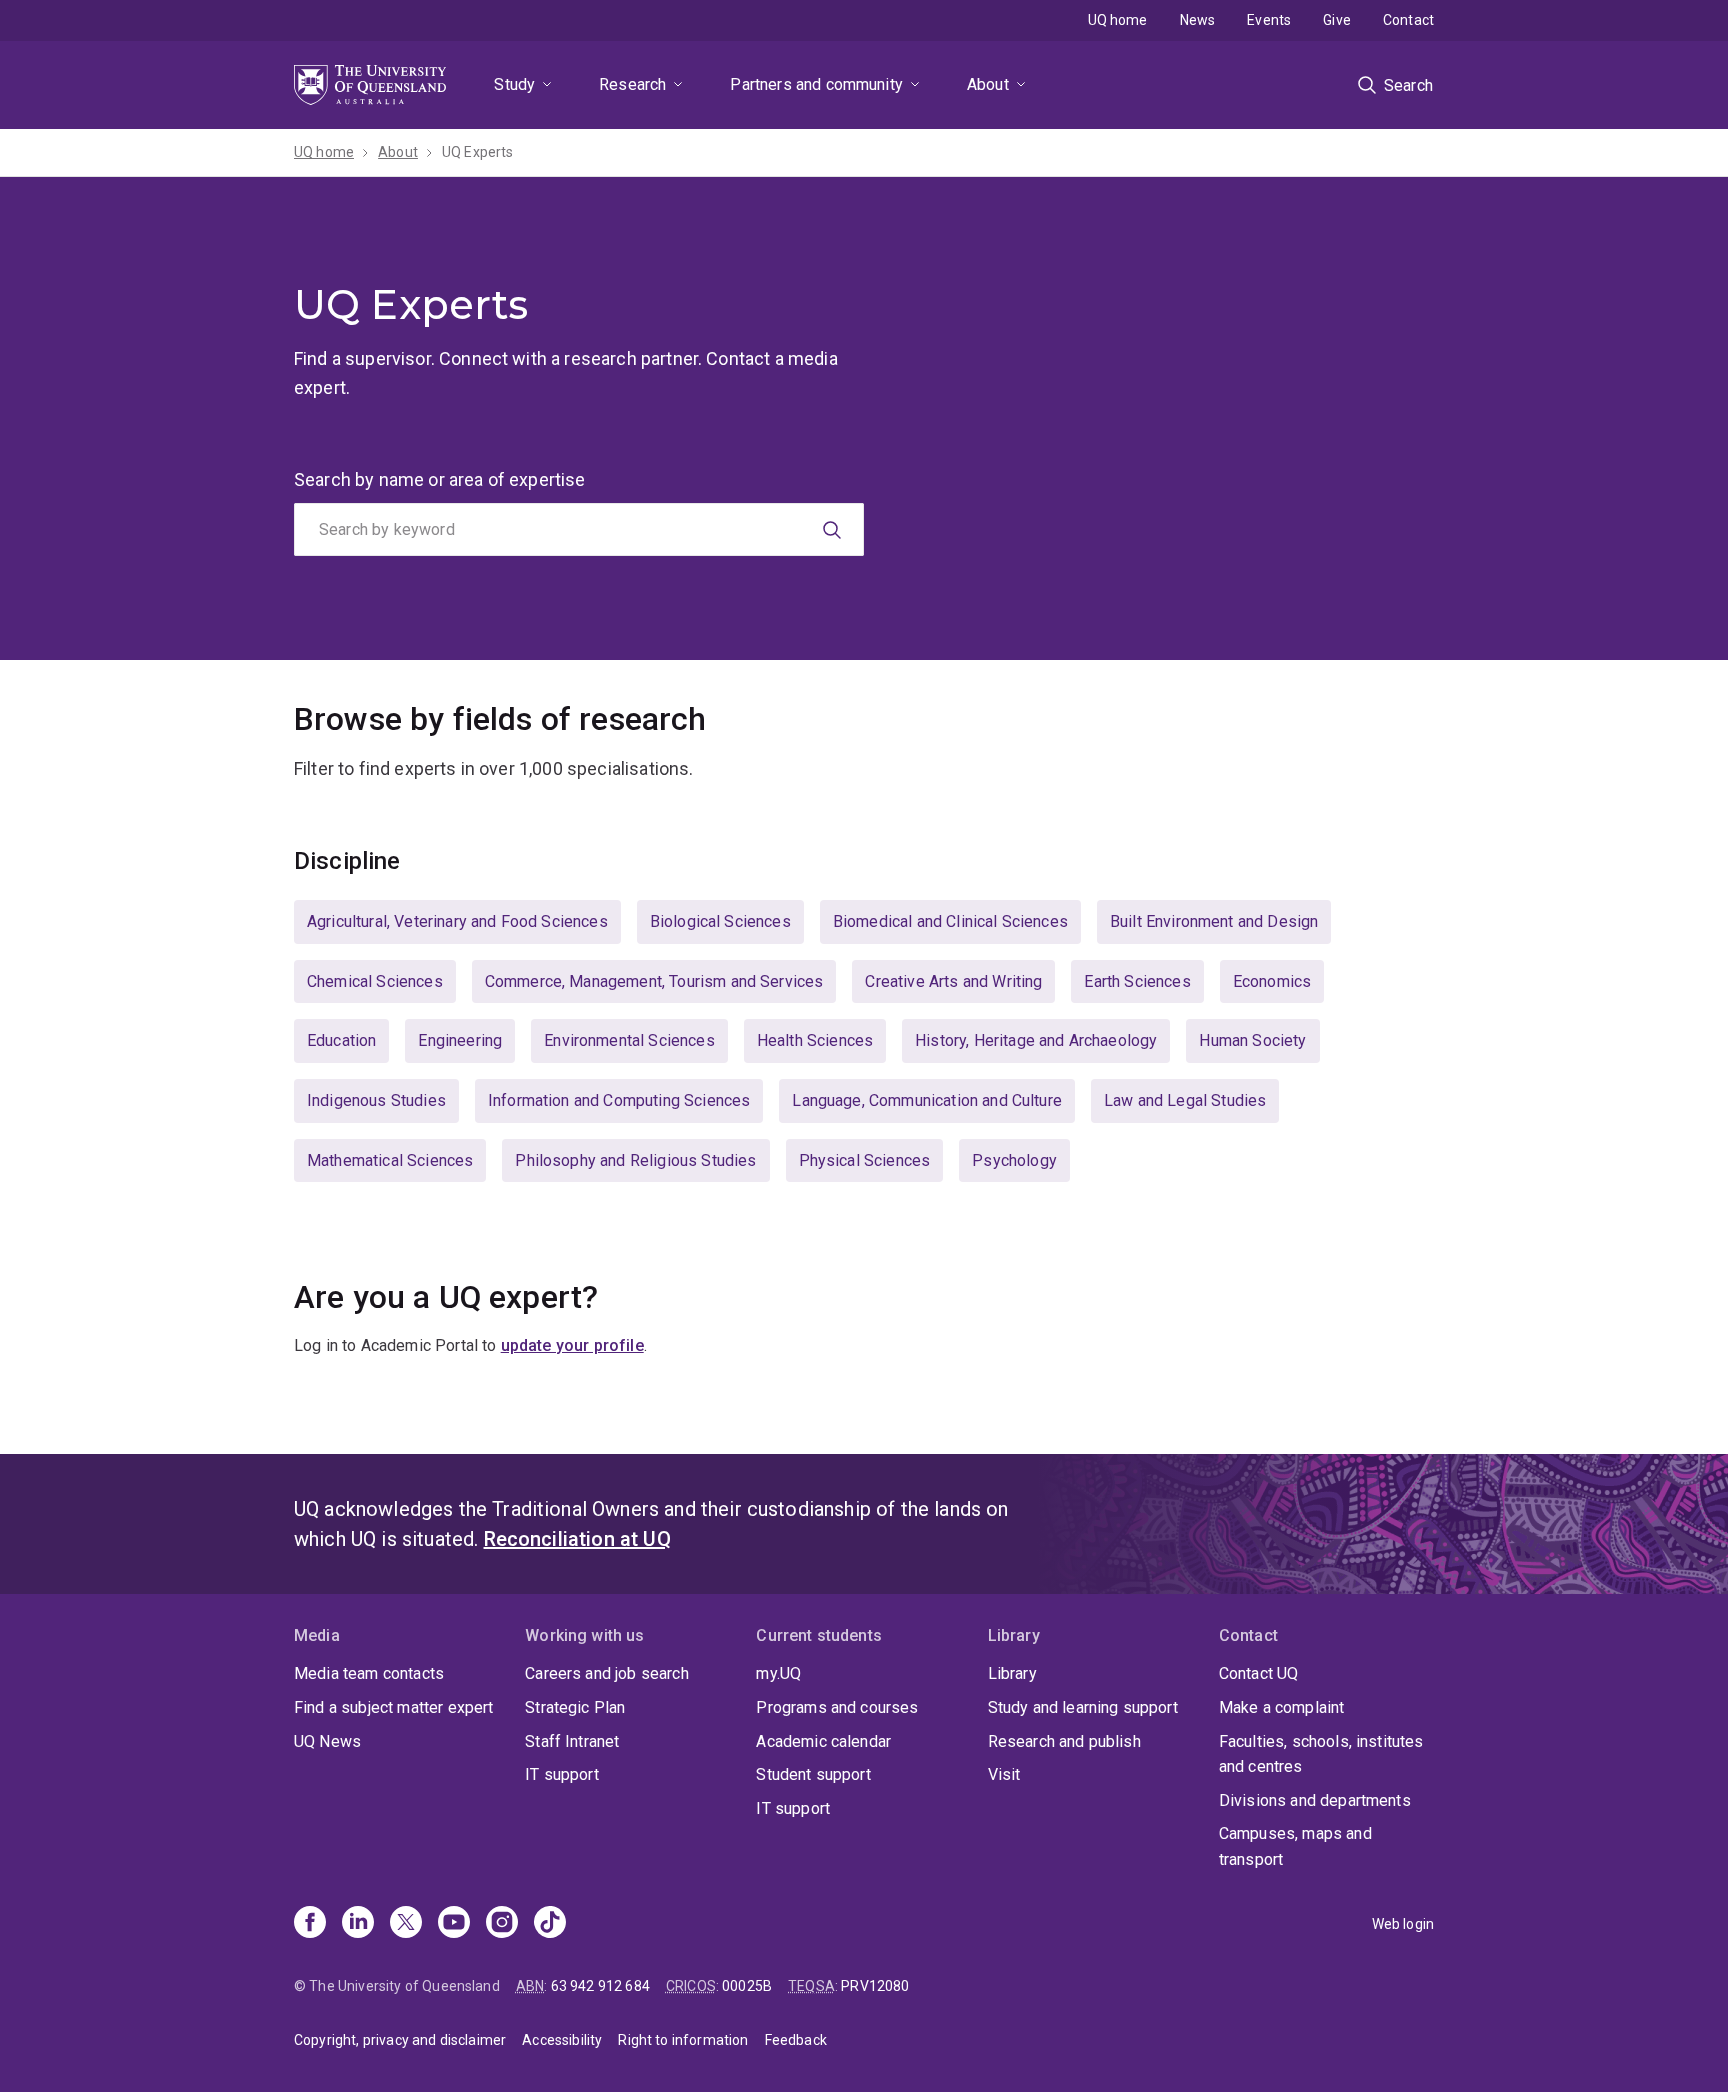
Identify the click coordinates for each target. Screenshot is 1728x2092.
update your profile (572, 1345)
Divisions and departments (1315, 1800)
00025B (747, 1986)
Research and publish (1064, 1741)
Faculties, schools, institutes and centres (1321, 1754)
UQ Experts (478, 152)
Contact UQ (1259, 1673)
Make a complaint (1282, 1707)
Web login (1403, 1924)
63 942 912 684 (600, 1986)
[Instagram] (502, 1924)
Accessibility (562, 2040)
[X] (406, 1924)
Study (514, 84)
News (1198, 20)
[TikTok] (550, 1924)
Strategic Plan (575, 1707)
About (988, 84)
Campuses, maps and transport (1295, 1846)
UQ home (1118, 20)
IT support (562, 1774)
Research (632, 84)
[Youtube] (454, 1924)
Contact (1408, 20)
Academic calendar (823, 1741)
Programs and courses (837, 1707)
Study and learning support (1083, 1707)
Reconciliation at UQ (577, 1539)
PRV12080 (875, 1986)
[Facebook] (310, 1924)
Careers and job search (607, 1673)
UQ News (327, 1741)
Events (1269, 20)
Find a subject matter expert (393, 1707)
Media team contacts (369, 1673)
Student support (813, 1774)
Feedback (796, 2040)
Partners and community (816, 84)
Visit (1004, 1774)
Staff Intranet (572, 1741)
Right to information (683, 2040)
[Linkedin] (358, 1924)
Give (1337, 20)
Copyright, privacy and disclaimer (400, 2040)
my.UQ (778, 1673)
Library (1012, 1673)
